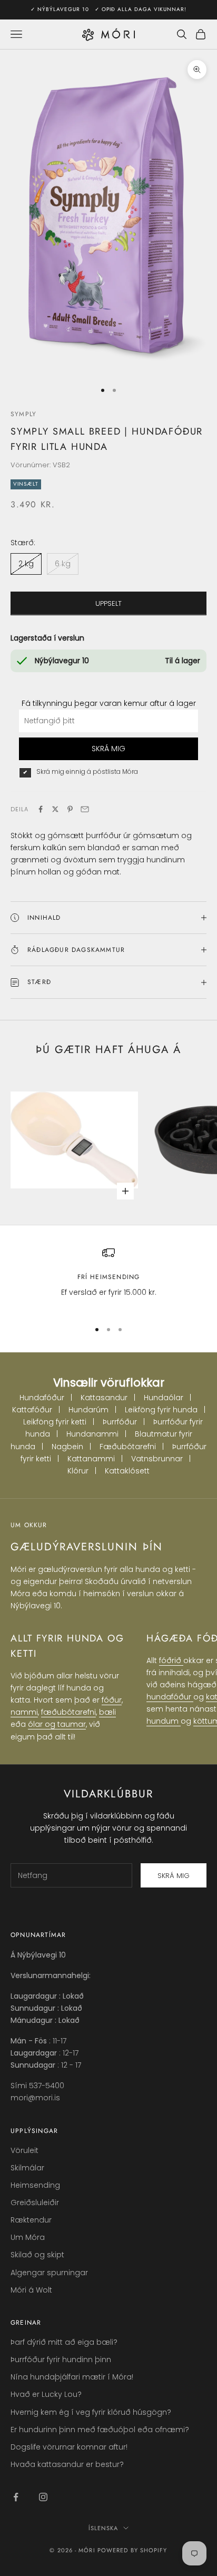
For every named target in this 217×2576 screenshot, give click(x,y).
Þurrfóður (120, 1422)
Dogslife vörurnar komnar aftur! (69, 2447)
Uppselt (108, 603)
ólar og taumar (57, 1724)
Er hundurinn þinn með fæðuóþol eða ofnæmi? (100, 2430)
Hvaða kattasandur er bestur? (67, 2464)
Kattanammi (91, 1459)
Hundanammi (92, 1434)
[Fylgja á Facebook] (16, 2497)
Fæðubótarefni (128, 1447)
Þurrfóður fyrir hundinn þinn (61, 2359)
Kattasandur (104, 1398)
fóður (112, 1700)
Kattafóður (32, 1410)
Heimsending (35, 2185)
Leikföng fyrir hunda (161, 1410)
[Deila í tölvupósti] (85, 809)
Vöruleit (24, 2150)
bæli (107, 1712)
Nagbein (67, 1447)
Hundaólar (164, 1398)
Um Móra (28, 2237)
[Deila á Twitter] (55, 809)
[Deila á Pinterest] (70, 809)
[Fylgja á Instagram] (43, 2497)
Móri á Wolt (31, 2290)
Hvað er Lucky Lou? (46, 2394)
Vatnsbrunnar (157, 1459)
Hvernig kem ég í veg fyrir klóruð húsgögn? (91, 2412)
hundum (164, 1721)
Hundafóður (42, 1398)
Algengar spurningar (49, 2273)
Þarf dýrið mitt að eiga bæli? (64, 2342)
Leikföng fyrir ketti (55, 1422)
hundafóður (170, 1697)
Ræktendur (31, 2220)
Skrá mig (174, 1876)
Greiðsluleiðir (35, 2203)
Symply (23, 414)
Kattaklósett (127, 1471)
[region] (108, 1279)
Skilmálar (27, 2168)
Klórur (78, 1471)
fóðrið (171, 1660)
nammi (24, 1712)
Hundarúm (88, 1410)
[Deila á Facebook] (41, 809)
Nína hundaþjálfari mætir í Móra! (72, 2377)
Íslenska (103, 2528)
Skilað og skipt (37, 2255)
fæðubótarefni (68, 1712)
